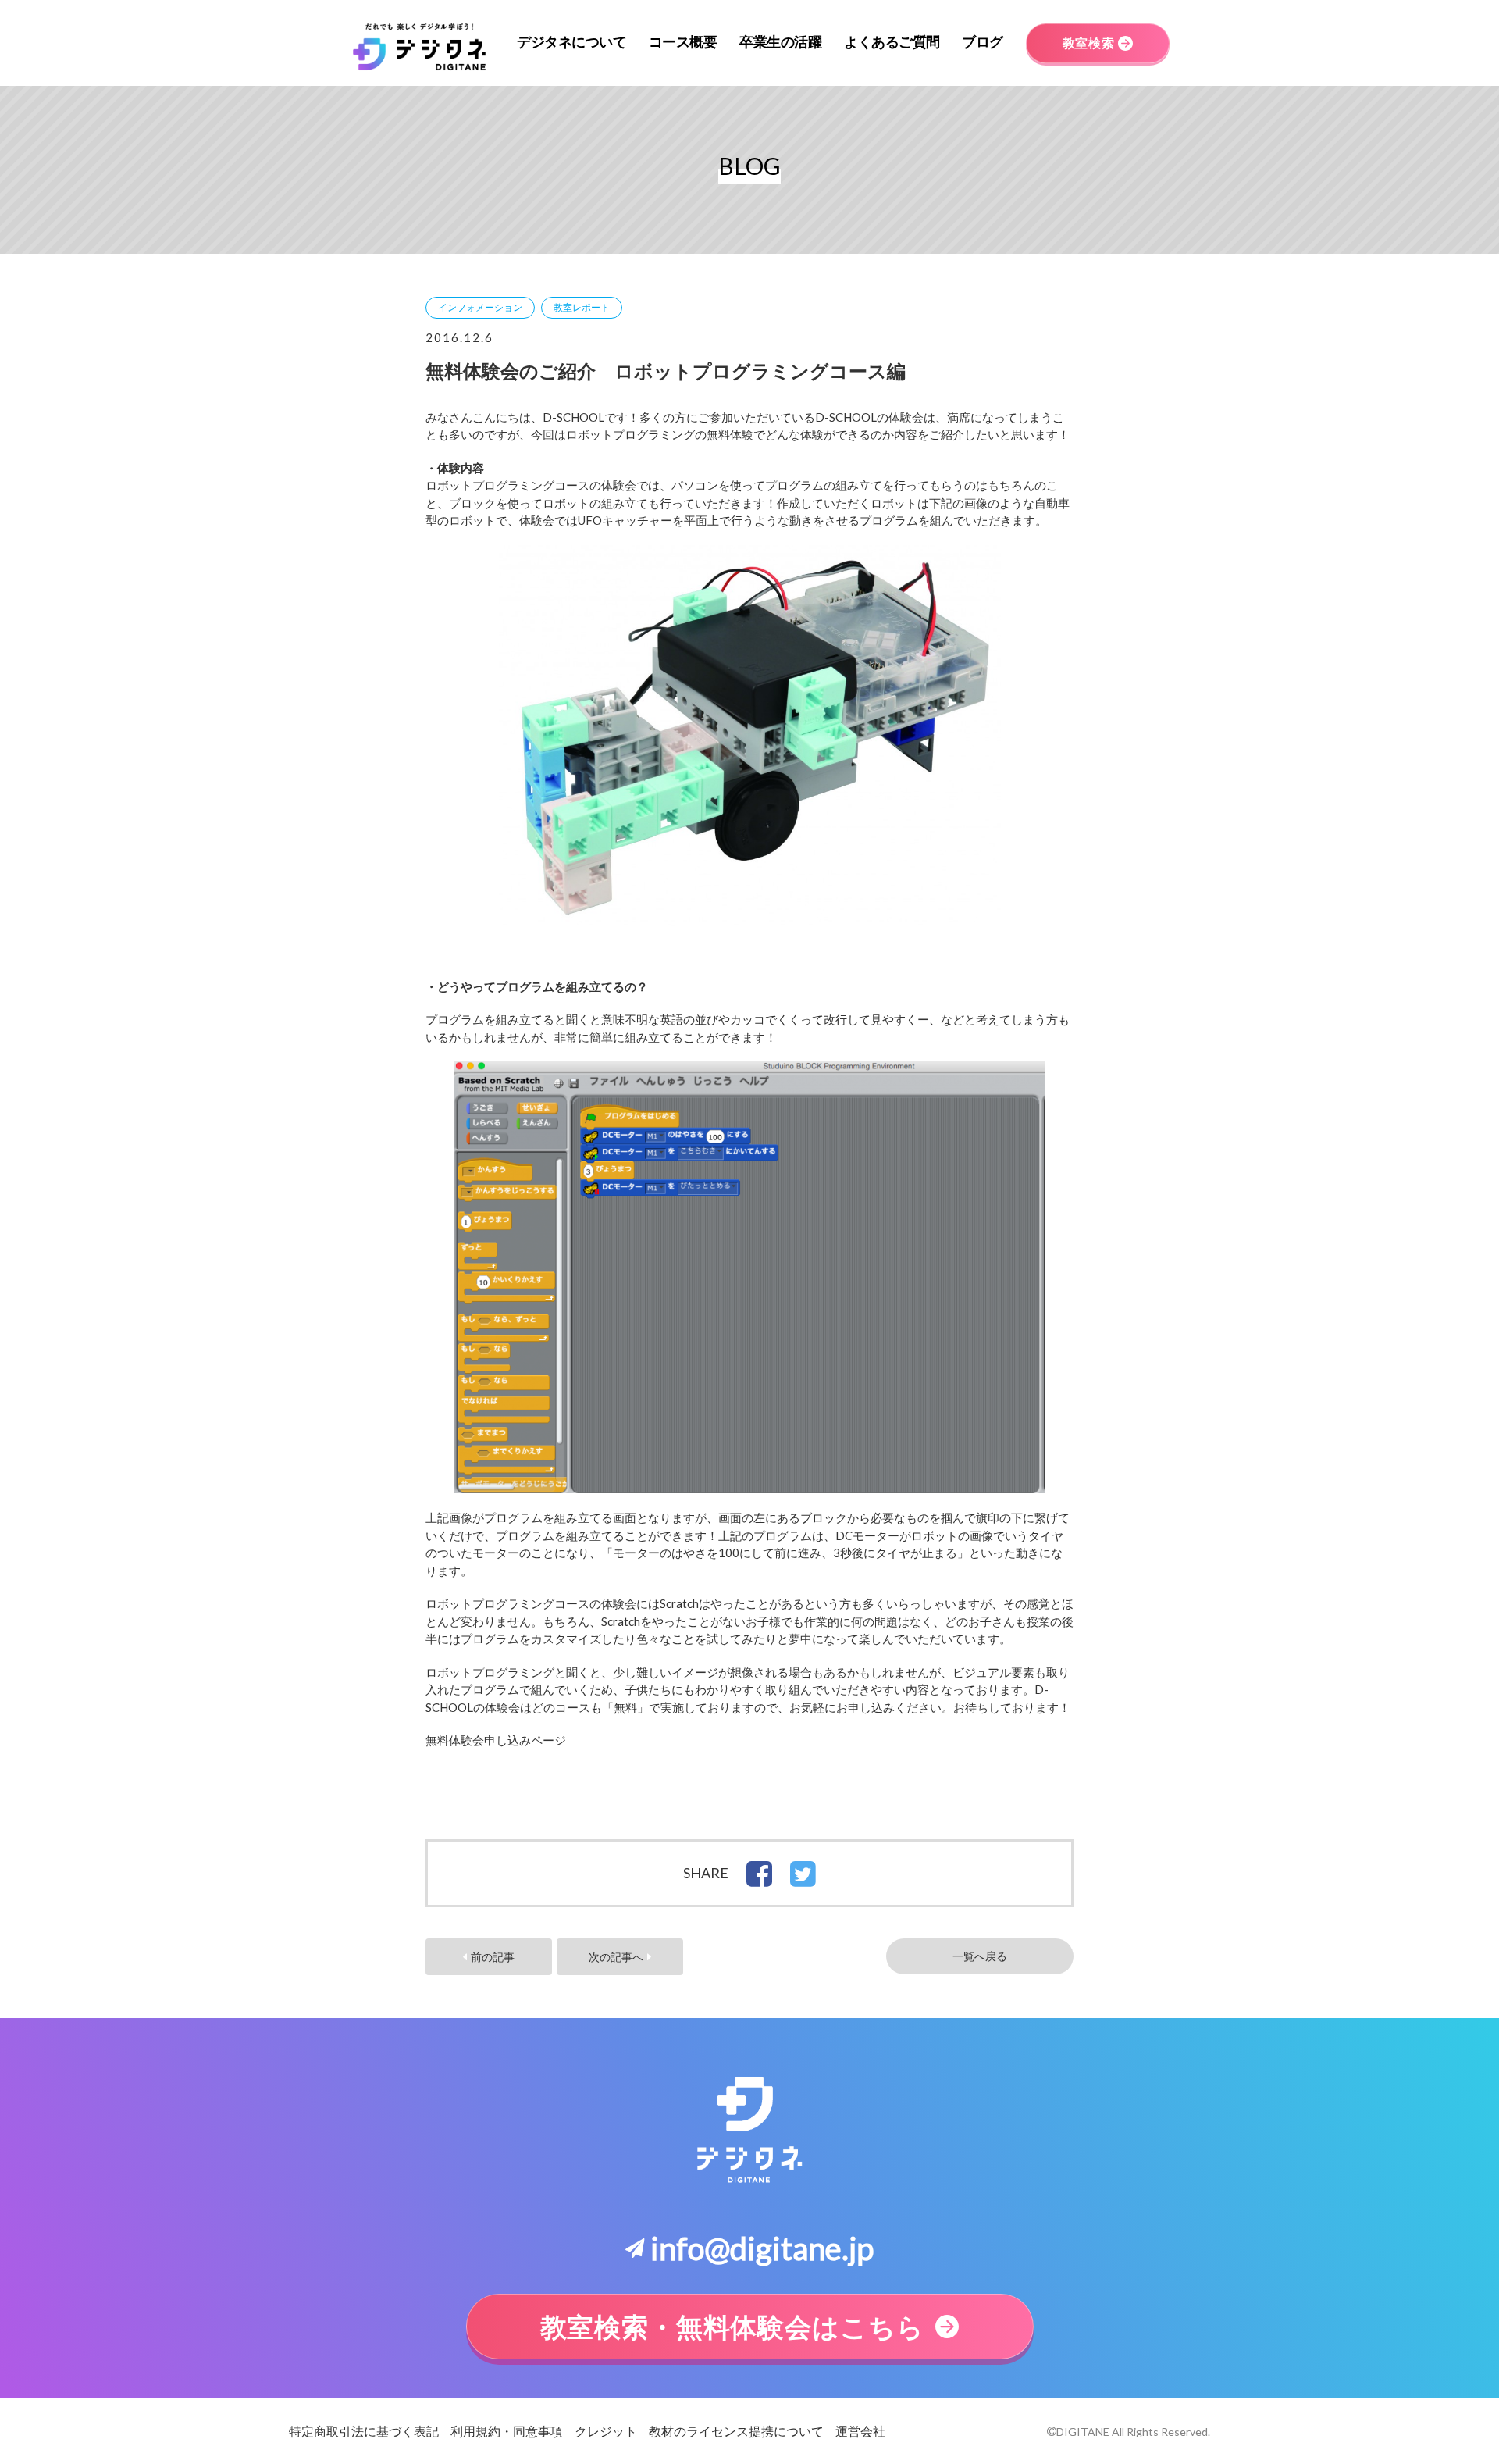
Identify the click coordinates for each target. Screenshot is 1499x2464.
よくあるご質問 (892, 41)
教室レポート (582, 307)
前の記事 (493, 1957)
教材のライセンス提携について (736, 2431)
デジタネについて (571, 41)
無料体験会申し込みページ (496, 1740)
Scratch (679, 1603)
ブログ (983, 41)
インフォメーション (480, 307)
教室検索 (1089, 43)
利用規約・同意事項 (507, 2431)
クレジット (606, 2431)
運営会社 (860, 2431)
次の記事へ (616, 1957)
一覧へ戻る (980, 1956)
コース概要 (683, 41)
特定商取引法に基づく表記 (364, 2431)
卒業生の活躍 (780, 41)
